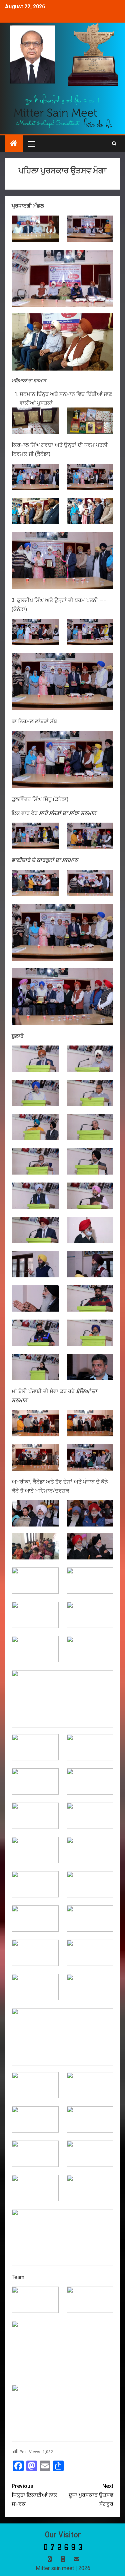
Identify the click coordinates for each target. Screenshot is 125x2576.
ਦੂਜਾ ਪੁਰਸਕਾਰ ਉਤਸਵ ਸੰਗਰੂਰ (91, 2495)
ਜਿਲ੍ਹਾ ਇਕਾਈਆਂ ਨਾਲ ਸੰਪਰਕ (34, 2495)
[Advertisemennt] (63, 112)
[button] (31, 144)
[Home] (14, 144)
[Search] (114, 144)
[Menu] (31, 144)
